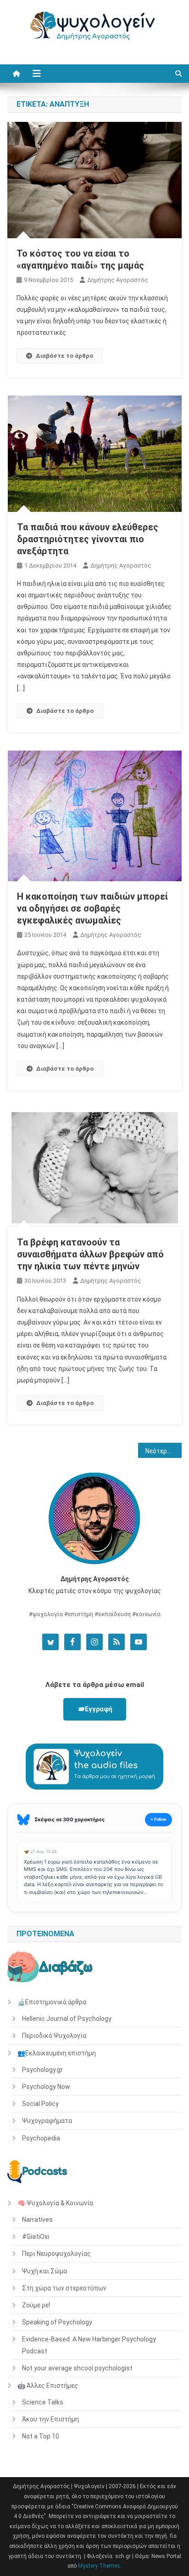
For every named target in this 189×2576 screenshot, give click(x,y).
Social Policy (40, 2104)
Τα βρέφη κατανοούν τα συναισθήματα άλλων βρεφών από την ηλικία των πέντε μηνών (90, 1254)
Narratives (37, 2220)
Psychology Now (46, 2087)
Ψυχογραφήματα (47, 2121)
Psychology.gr (42, 2070)
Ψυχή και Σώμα (44, 2271)
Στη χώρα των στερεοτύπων (64, 2288)
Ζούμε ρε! (36, 2305)
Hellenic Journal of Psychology (67, 2019)
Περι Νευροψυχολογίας (56, 2254)
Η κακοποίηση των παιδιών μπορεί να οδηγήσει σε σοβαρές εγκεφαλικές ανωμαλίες (92, 908)
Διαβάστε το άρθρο (64, 356)
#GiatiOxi (36, 2237)
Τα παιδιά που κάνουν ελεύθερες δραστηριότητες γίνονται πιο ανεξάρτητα (88, 539)
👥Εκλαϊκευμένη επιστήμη (57, 2053)
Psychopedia (41, 2138)
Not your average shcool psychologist (77, 2368)
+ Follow (158, 1819)
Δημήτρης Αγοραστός (118, 280)
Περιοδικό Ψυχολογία (54, 2036)
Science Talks (43, 2402)
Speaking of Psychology (57, 2322)
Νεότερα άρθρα (164, 1451)
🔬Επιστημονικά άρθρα (52, 2002)
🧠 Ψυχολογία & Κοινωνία (55, 2203)
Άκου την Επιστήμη (50, 2419)
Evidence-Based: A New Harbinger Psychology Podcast (89, 2345)
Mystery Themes (99, 2566)
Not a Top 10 (41, 2436)
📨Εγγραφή (95, 1709)
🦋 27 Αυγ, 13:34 (40, 1851)
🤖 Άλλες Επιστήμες (48, 2386)
